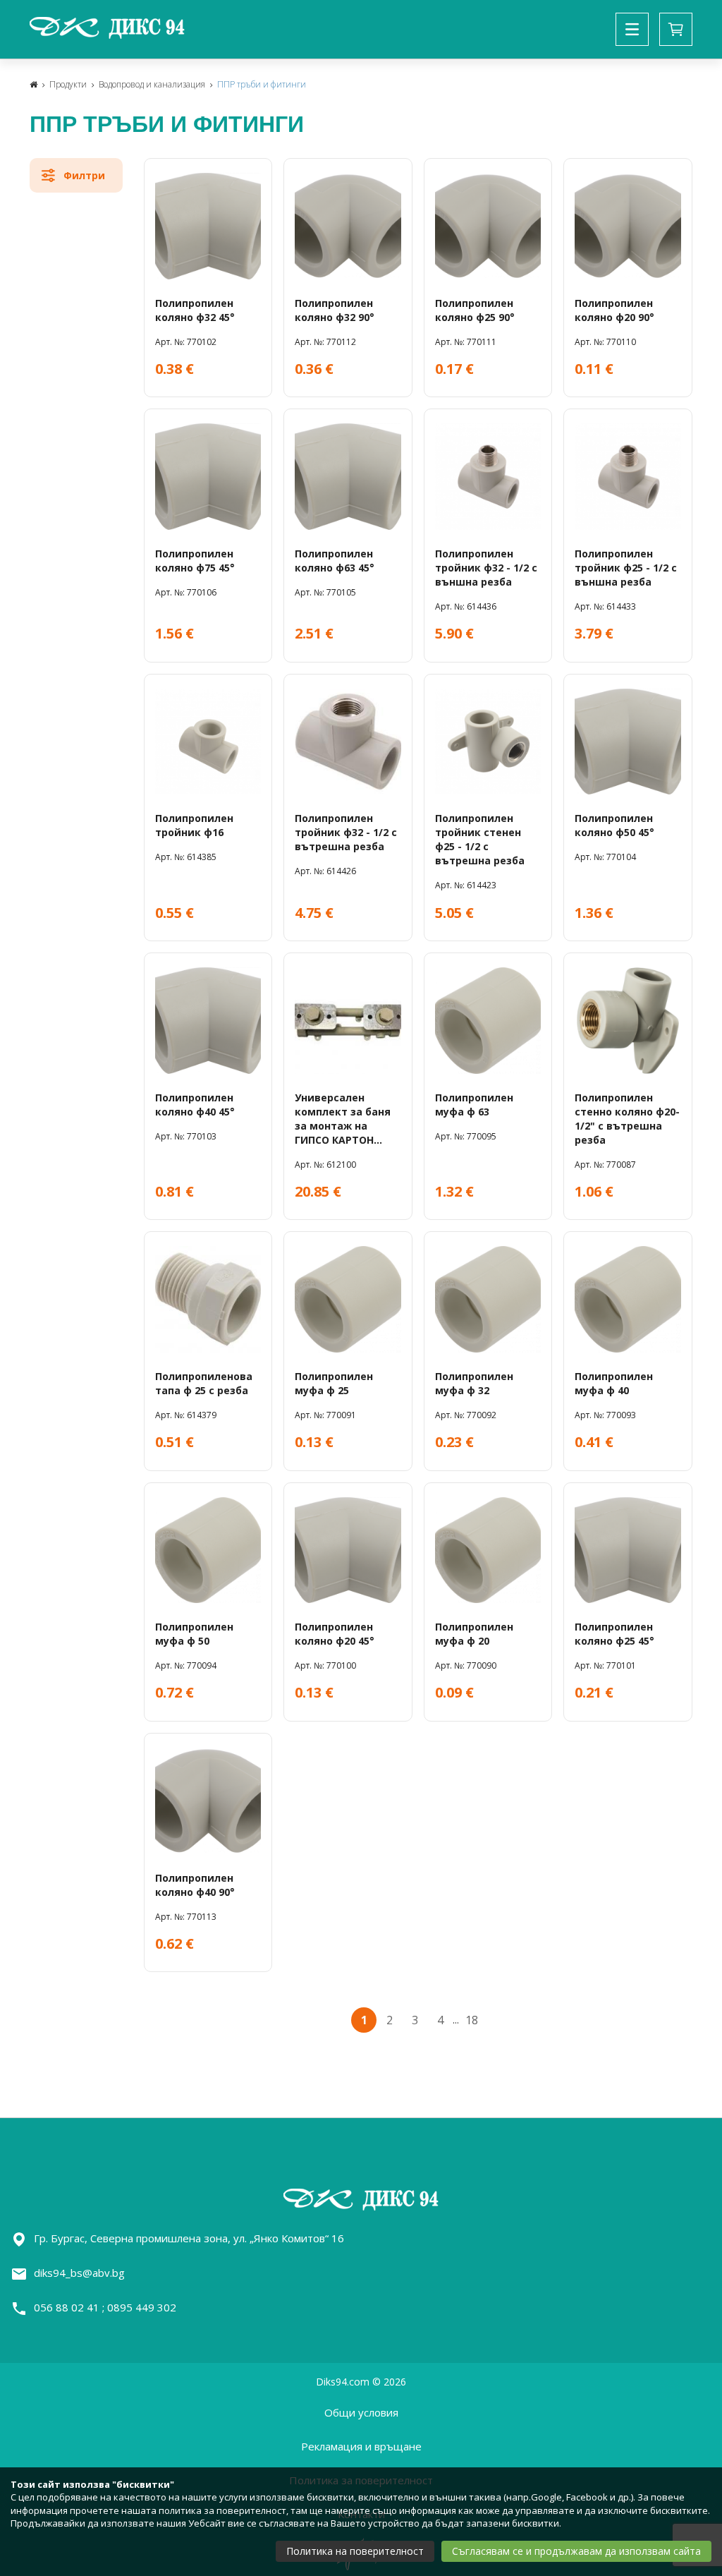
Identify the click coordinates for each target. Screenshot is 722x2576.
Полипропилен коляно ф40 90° (195, 1885)
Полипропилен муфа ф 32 (474, 1383)
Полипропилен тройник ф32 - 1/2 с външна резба (486, 568)
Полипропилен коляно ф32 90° (335, 310)
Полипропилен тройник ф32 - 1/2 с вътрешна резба (346, 832)
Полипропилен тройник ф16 (194, 825)
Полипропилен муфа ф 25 (334, 1383)
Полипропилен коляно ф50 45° (614, 825)
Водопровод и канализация (152, 84)
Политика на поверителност (355, 2551)
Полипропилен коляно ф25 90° (475, 310)
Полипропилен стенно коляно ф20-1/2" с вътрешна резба (627, 1119)
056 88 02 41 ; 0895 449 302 (105, 2307)
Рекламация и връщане (361, 2446)
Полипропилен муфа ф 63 (474, 1105)
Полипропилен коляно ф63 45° (335, 561)
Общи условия (361, 2412)
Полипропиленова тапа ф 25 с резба (204, 1383)
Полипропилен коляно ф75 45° (195, 561)
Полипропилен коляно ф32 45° (195, 310)
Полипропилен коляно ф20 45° (335, 1634)
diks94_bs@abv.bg (79, 2273)
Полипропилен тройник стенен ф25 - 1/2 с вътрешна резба (480, 839)
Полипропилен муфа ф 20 (474, 1634)
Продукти (68, 84)
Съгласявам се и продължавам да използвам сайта (576, 2551)
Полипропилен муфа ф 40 (614, 1383)
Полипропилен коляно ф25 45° (614, 1634)
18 (472, 2020)
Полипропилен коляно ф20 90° (614, 310)
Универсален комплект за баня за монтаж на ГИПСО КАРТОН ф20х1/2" (343, 1119)
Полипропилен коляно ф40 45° (195, 1105)
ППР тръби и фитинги (262, 84)
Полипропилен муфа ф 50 (194, 1634)
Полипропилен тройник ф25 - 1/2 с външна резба (626, 568)
